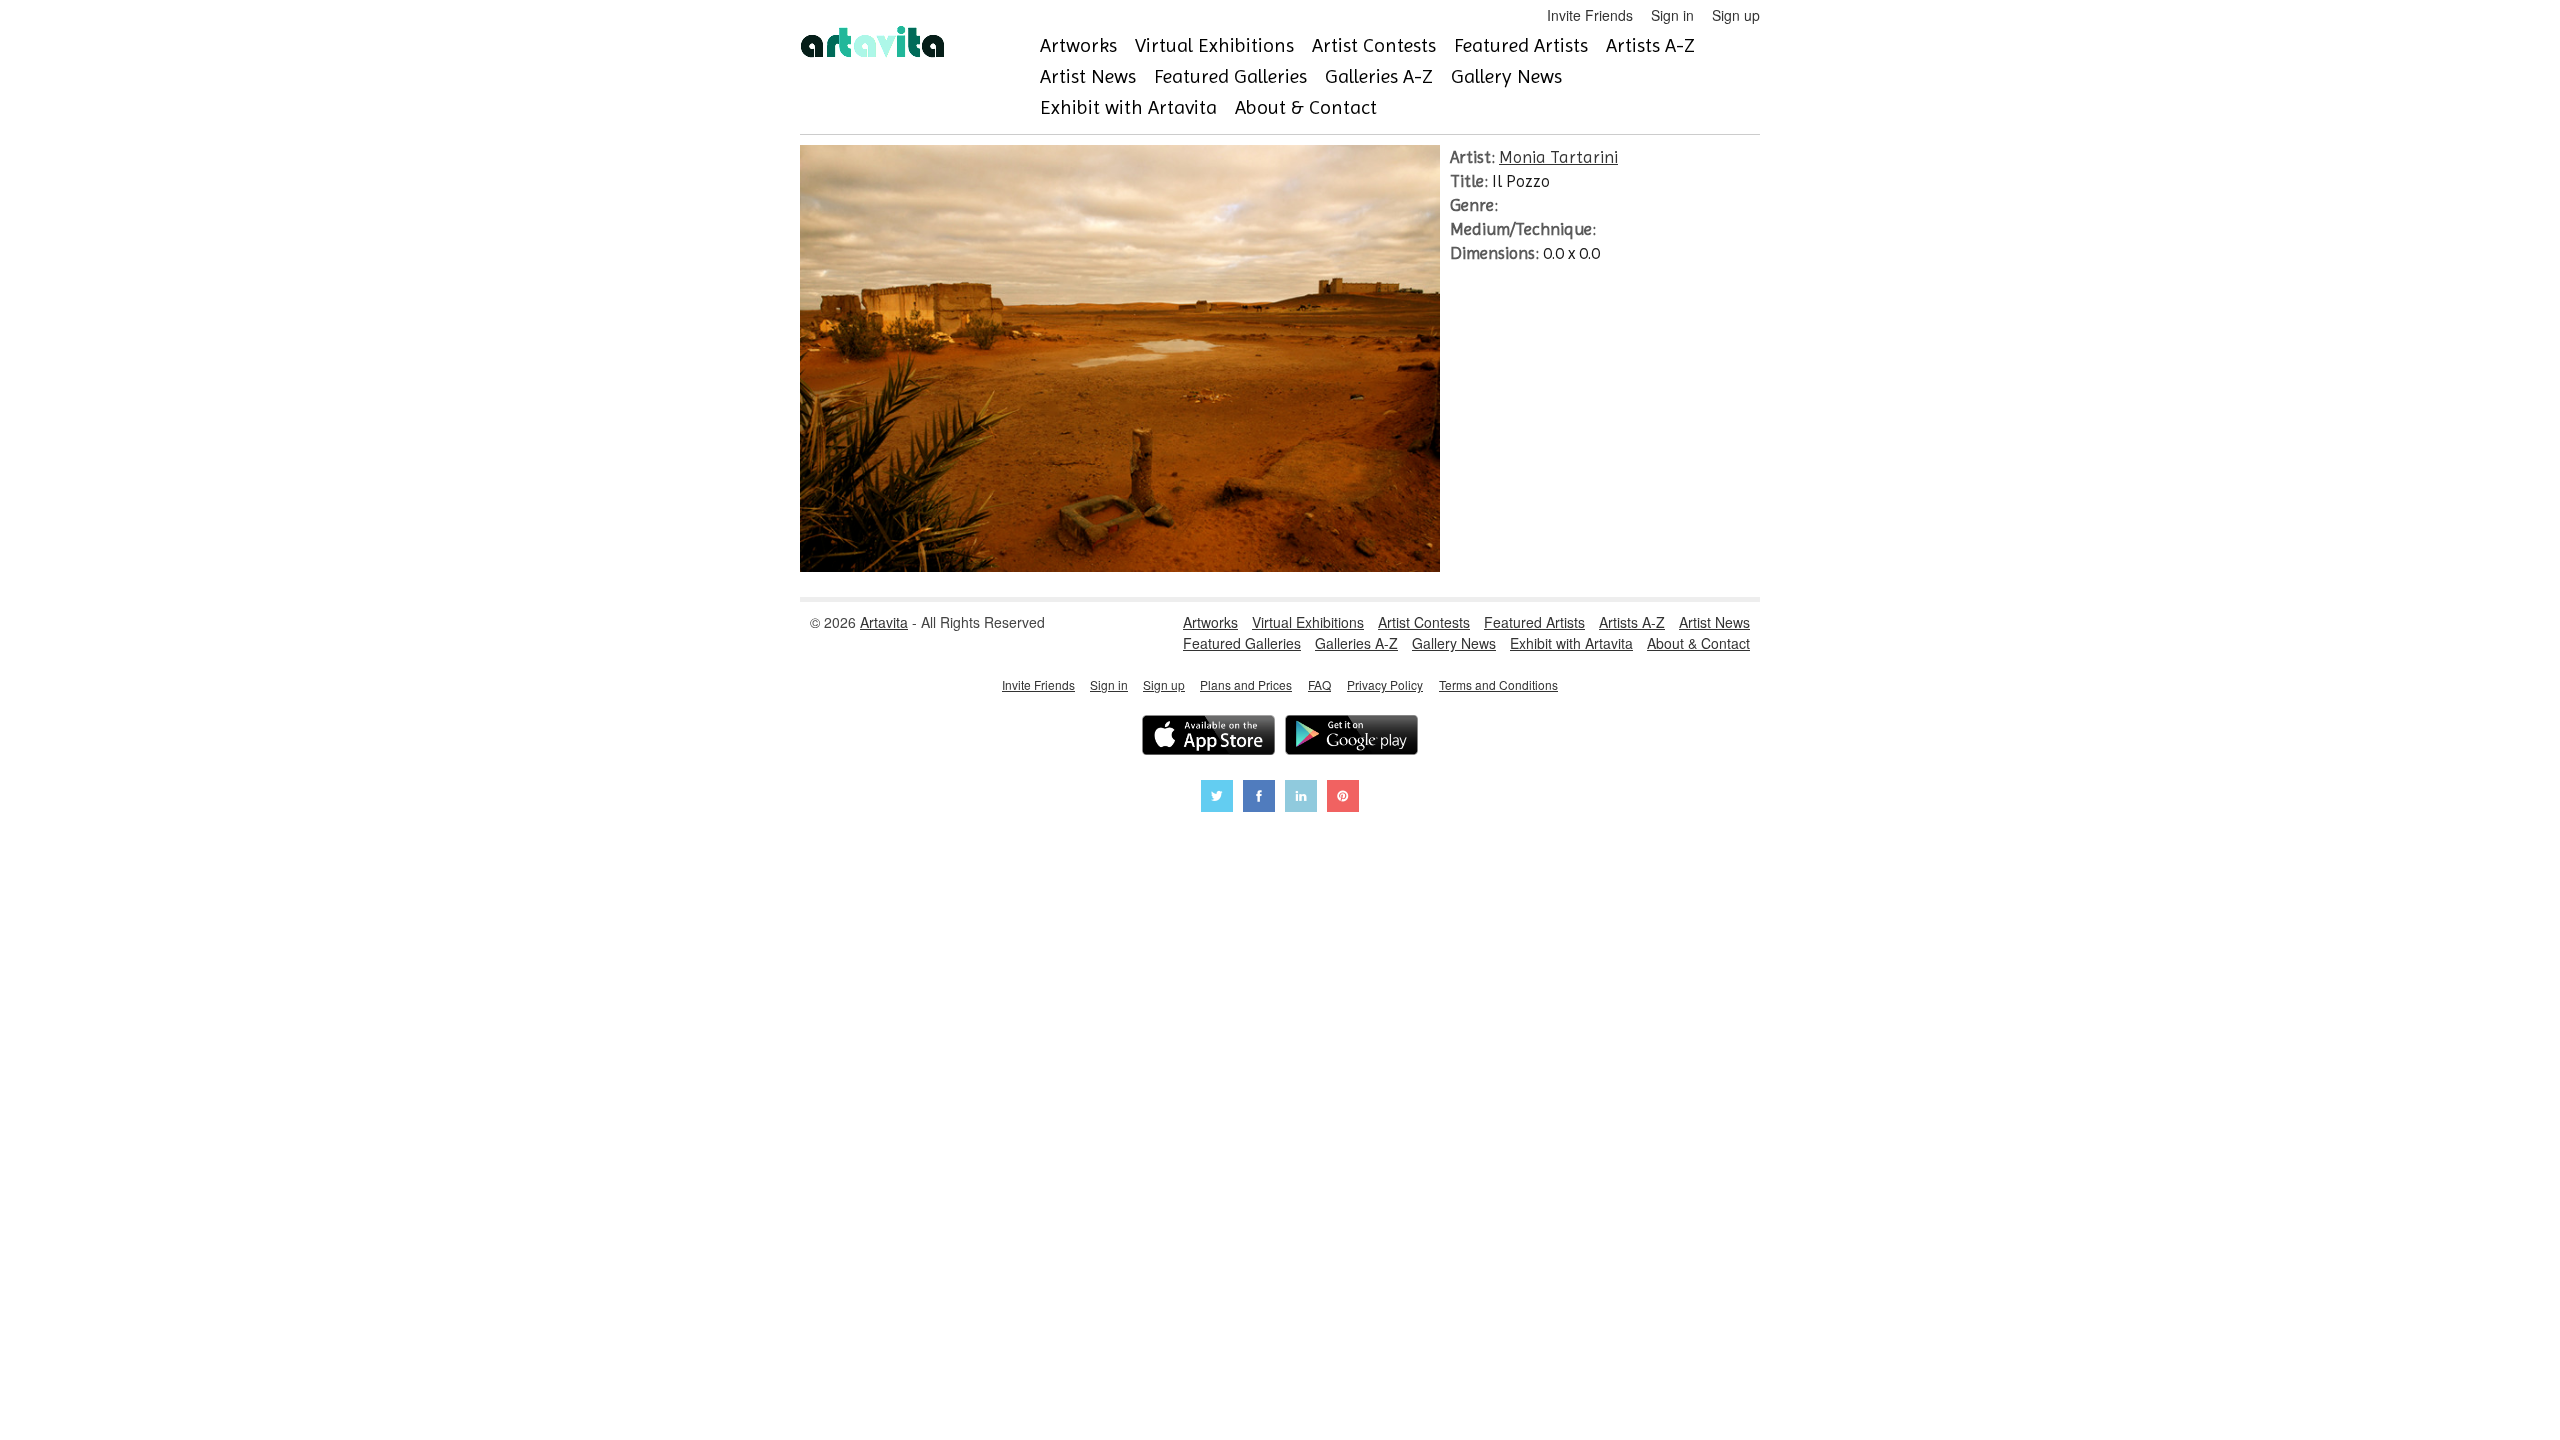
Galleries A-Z (1379, 76)
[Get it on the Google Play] (1351, 737)
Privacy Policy (1385, 684)
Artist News (1088, 76)
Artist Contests (1374, 45)
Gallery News (1506, 76)
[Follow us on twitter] (1217, 798)
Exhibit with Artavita (1128, 107)
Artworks (1078, 45)
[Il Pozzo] (1120, 566)
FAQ (1319, 684)
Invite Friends (1590, 15)
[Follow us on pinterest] (1343, 798)
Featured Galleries (1230, 76)
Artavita (884, 622)
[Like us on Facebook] (1259, 798)
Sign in (1672, 15)
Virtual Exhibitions (1214, 45)
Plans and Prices (1246, 684)
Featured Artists (1521, 45)
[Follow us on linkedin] (1301, 798)
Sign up (1736, 15)
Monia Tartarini (1558, 157)
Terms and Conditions (1498, 684)
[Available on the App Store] (1208, 737)
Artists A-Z (1650, 45)
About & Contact (1306, 107)
